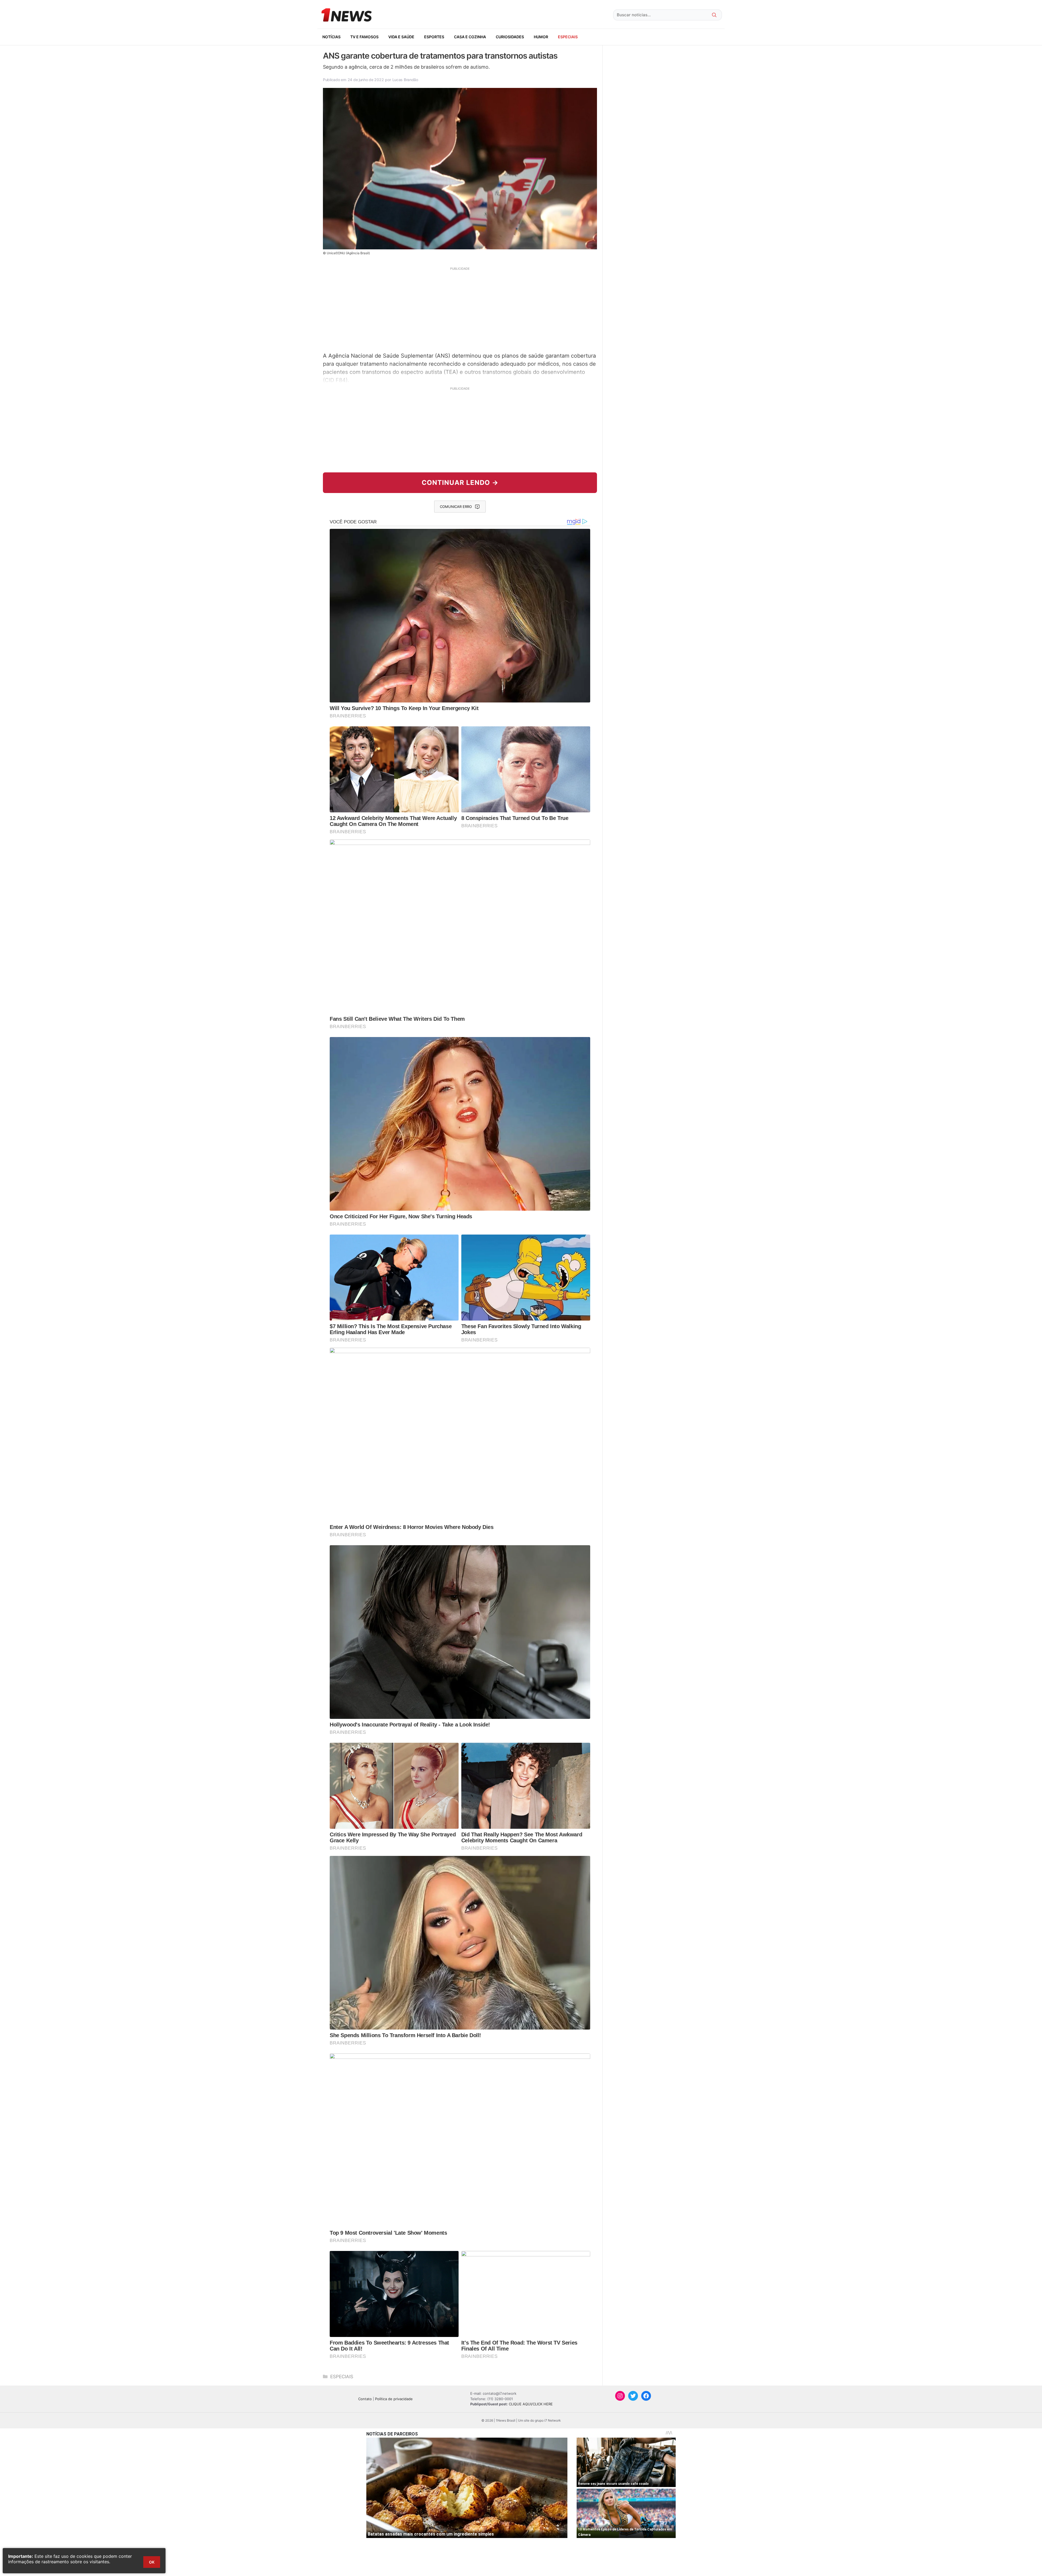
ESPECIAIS (568, 37)
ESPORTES (434, 37)
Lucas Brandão (405, 80)
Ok (152, 2562)
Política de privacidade (394, 2399)
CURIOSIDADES (510, 37)
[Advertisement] (460, 309)
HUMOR (541, 37)
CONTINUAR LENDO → (460, 483)
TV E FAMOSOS (364, 37)
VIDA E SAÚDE (401, 37)
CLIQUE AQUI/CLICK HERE (531, 2404)
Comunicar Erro (456, 507)
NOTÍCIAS (331, 37)
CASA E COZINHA (470, 37)
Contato (365, 2399)
